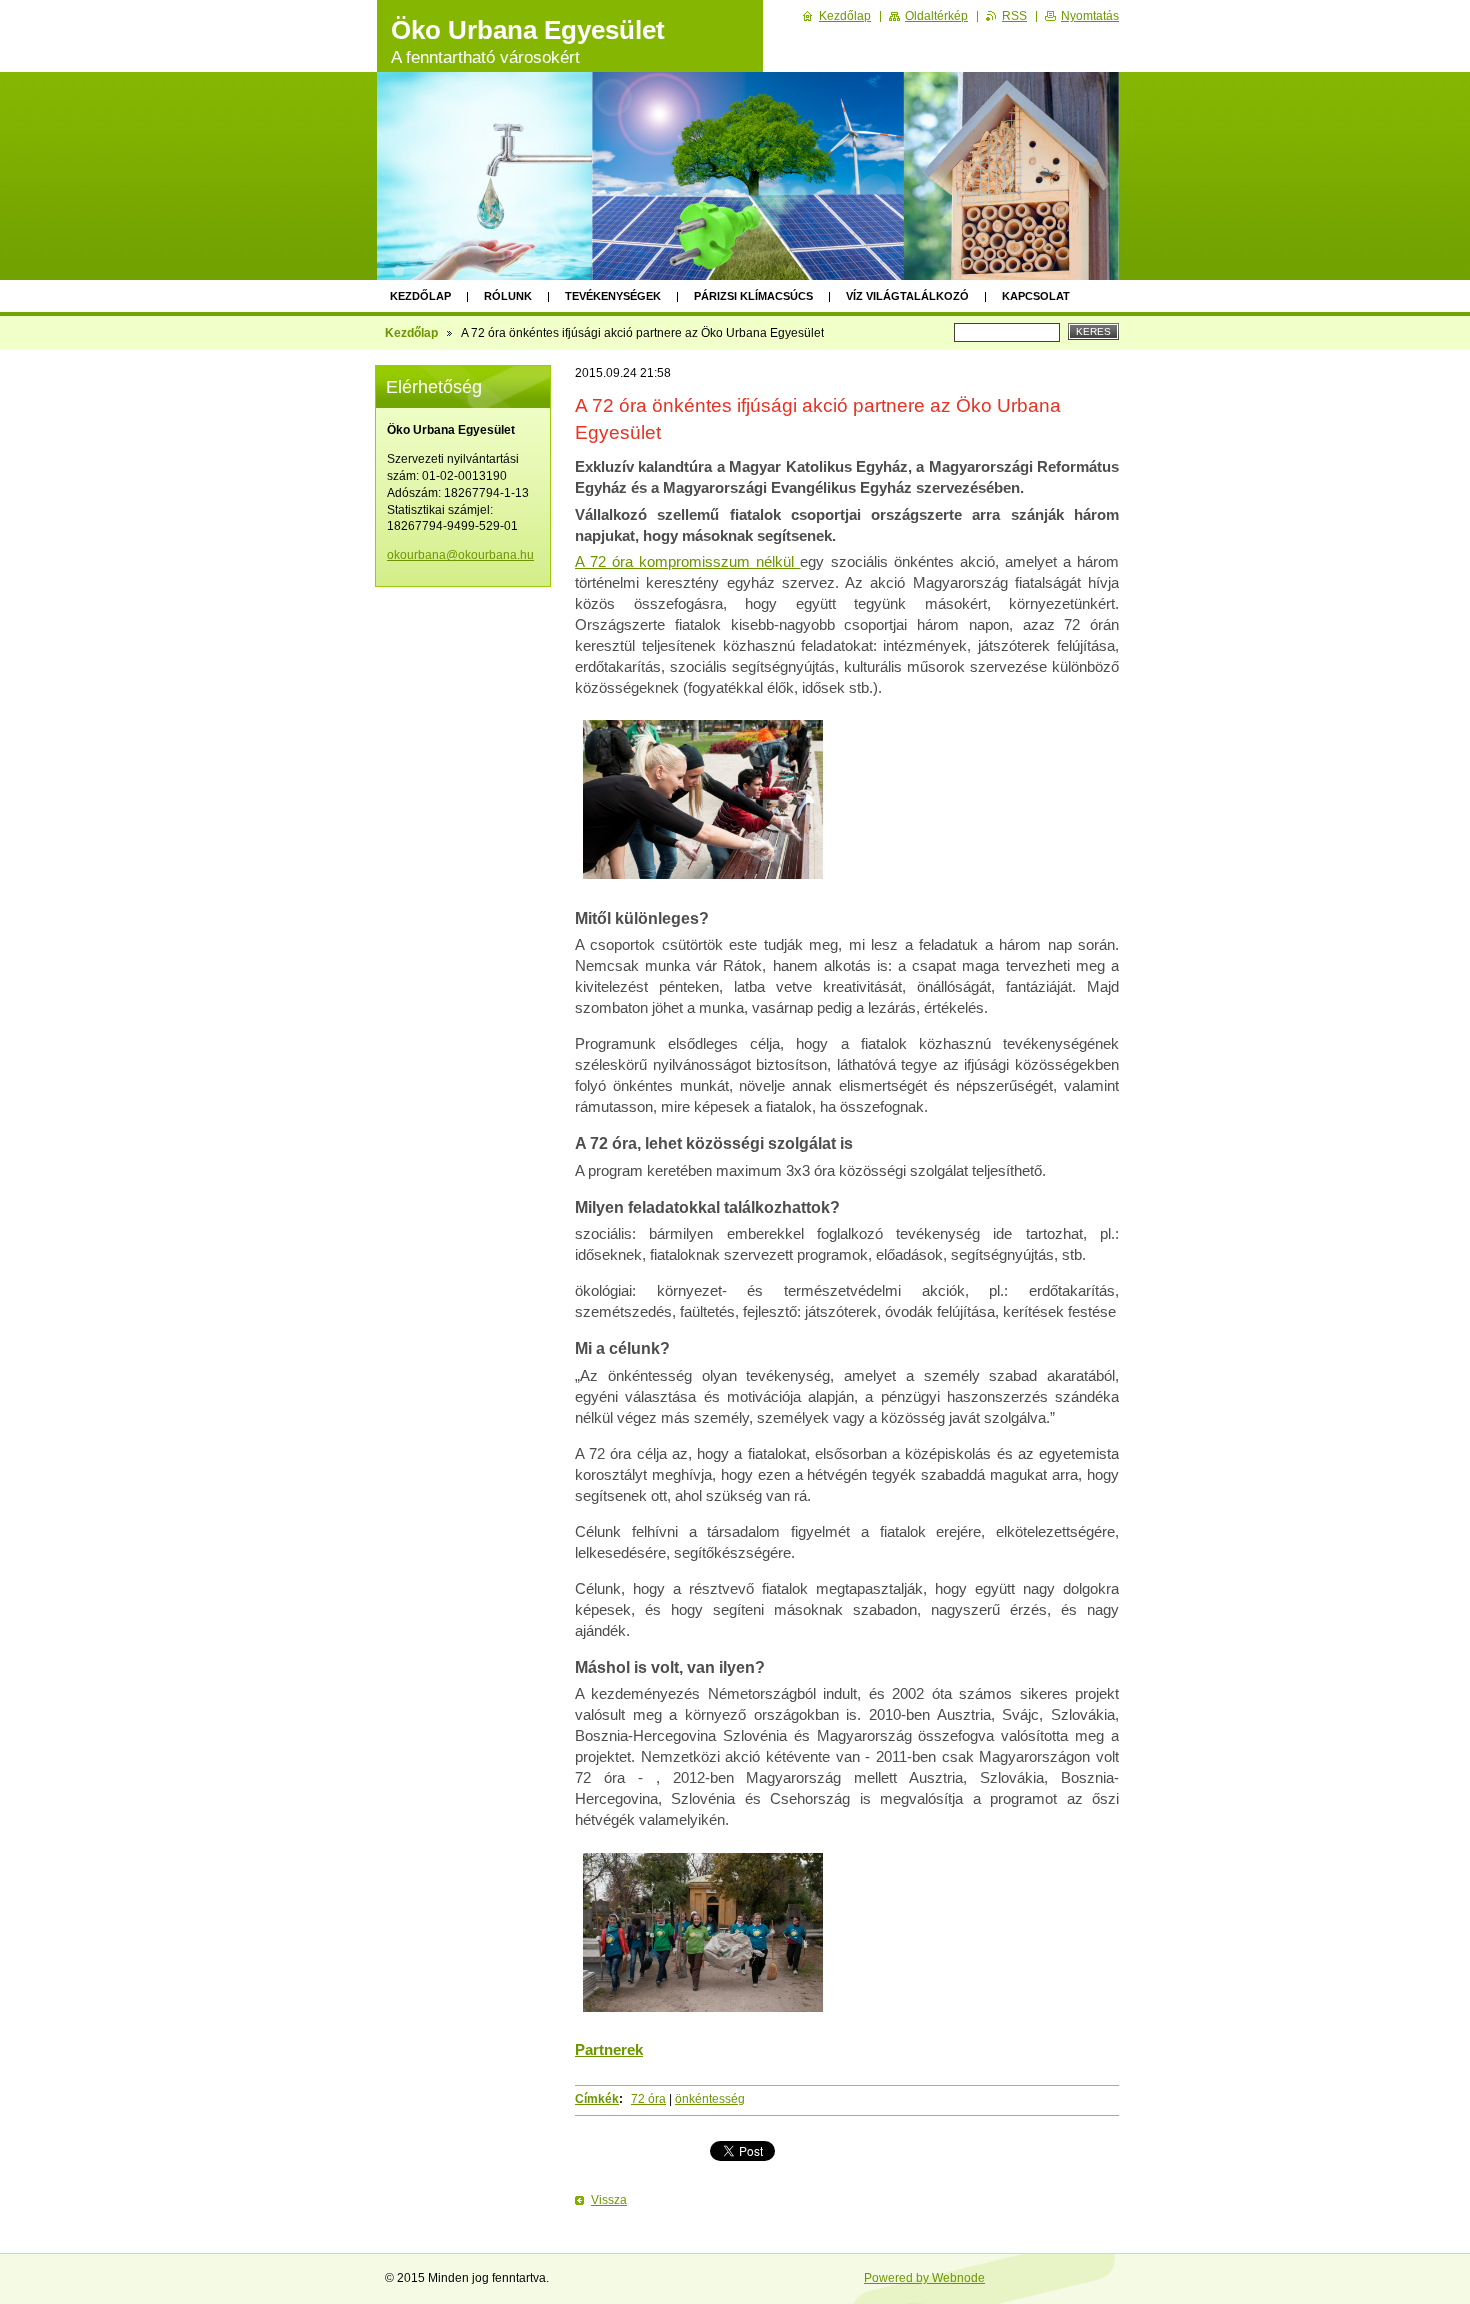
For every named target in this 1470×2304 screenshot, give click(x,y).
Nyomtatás (1090, 16)
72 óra (648, 2099)
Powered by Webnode (924, 2278)
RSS (1014, 16)
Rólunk (508, 296)
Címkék (597, 2099)
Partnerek (609, 2049)
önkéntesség (710, 2099)
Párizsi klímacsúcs (753, 296)
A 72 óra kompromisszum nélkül (687, 561)
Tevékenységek (613, 296)
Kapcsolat (1036, 296)
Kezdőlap (420, 296)
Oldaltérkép (936, 16)
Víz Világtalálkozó (907, 296)
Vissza (609, 2200)
